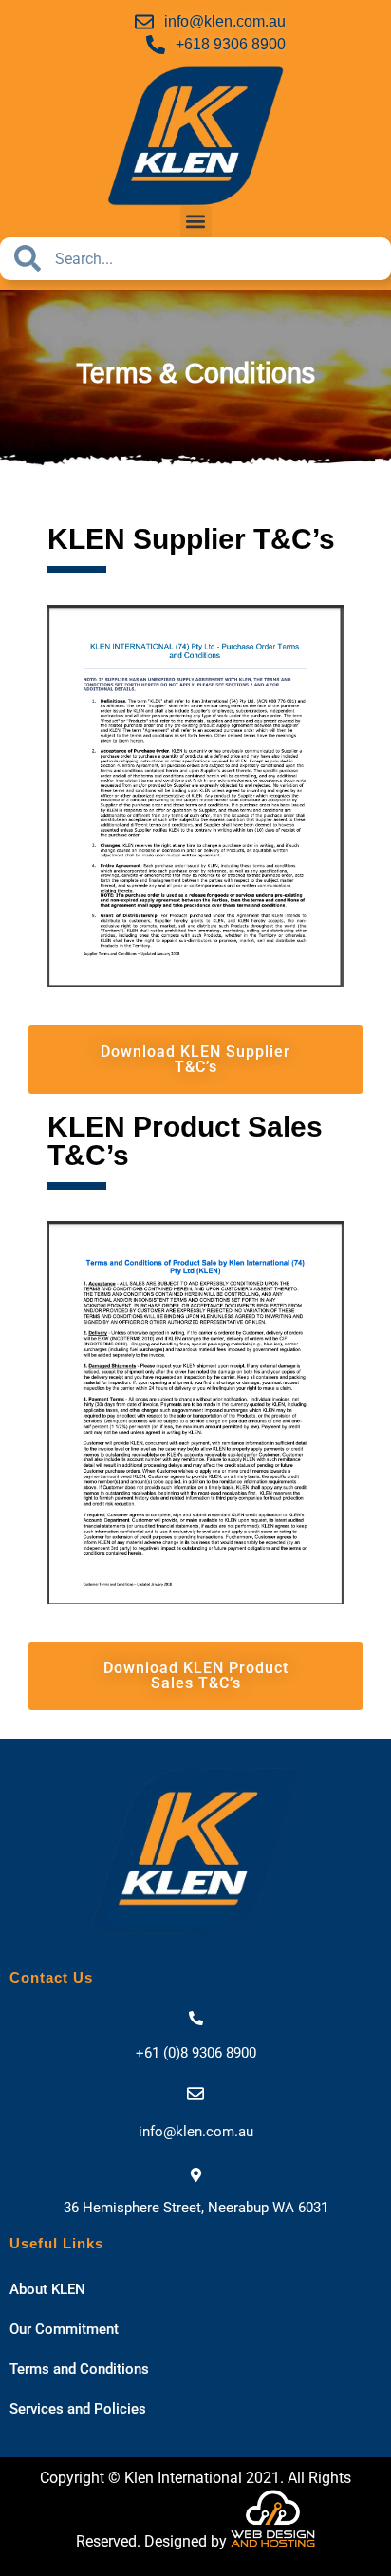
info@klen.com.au (196, 2132)
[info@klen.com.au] (195, 2094)
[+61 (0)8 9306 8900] (195, 2018)
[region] (195, 379)
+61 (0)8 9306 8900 (196, 2053)
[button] (196, 222)
